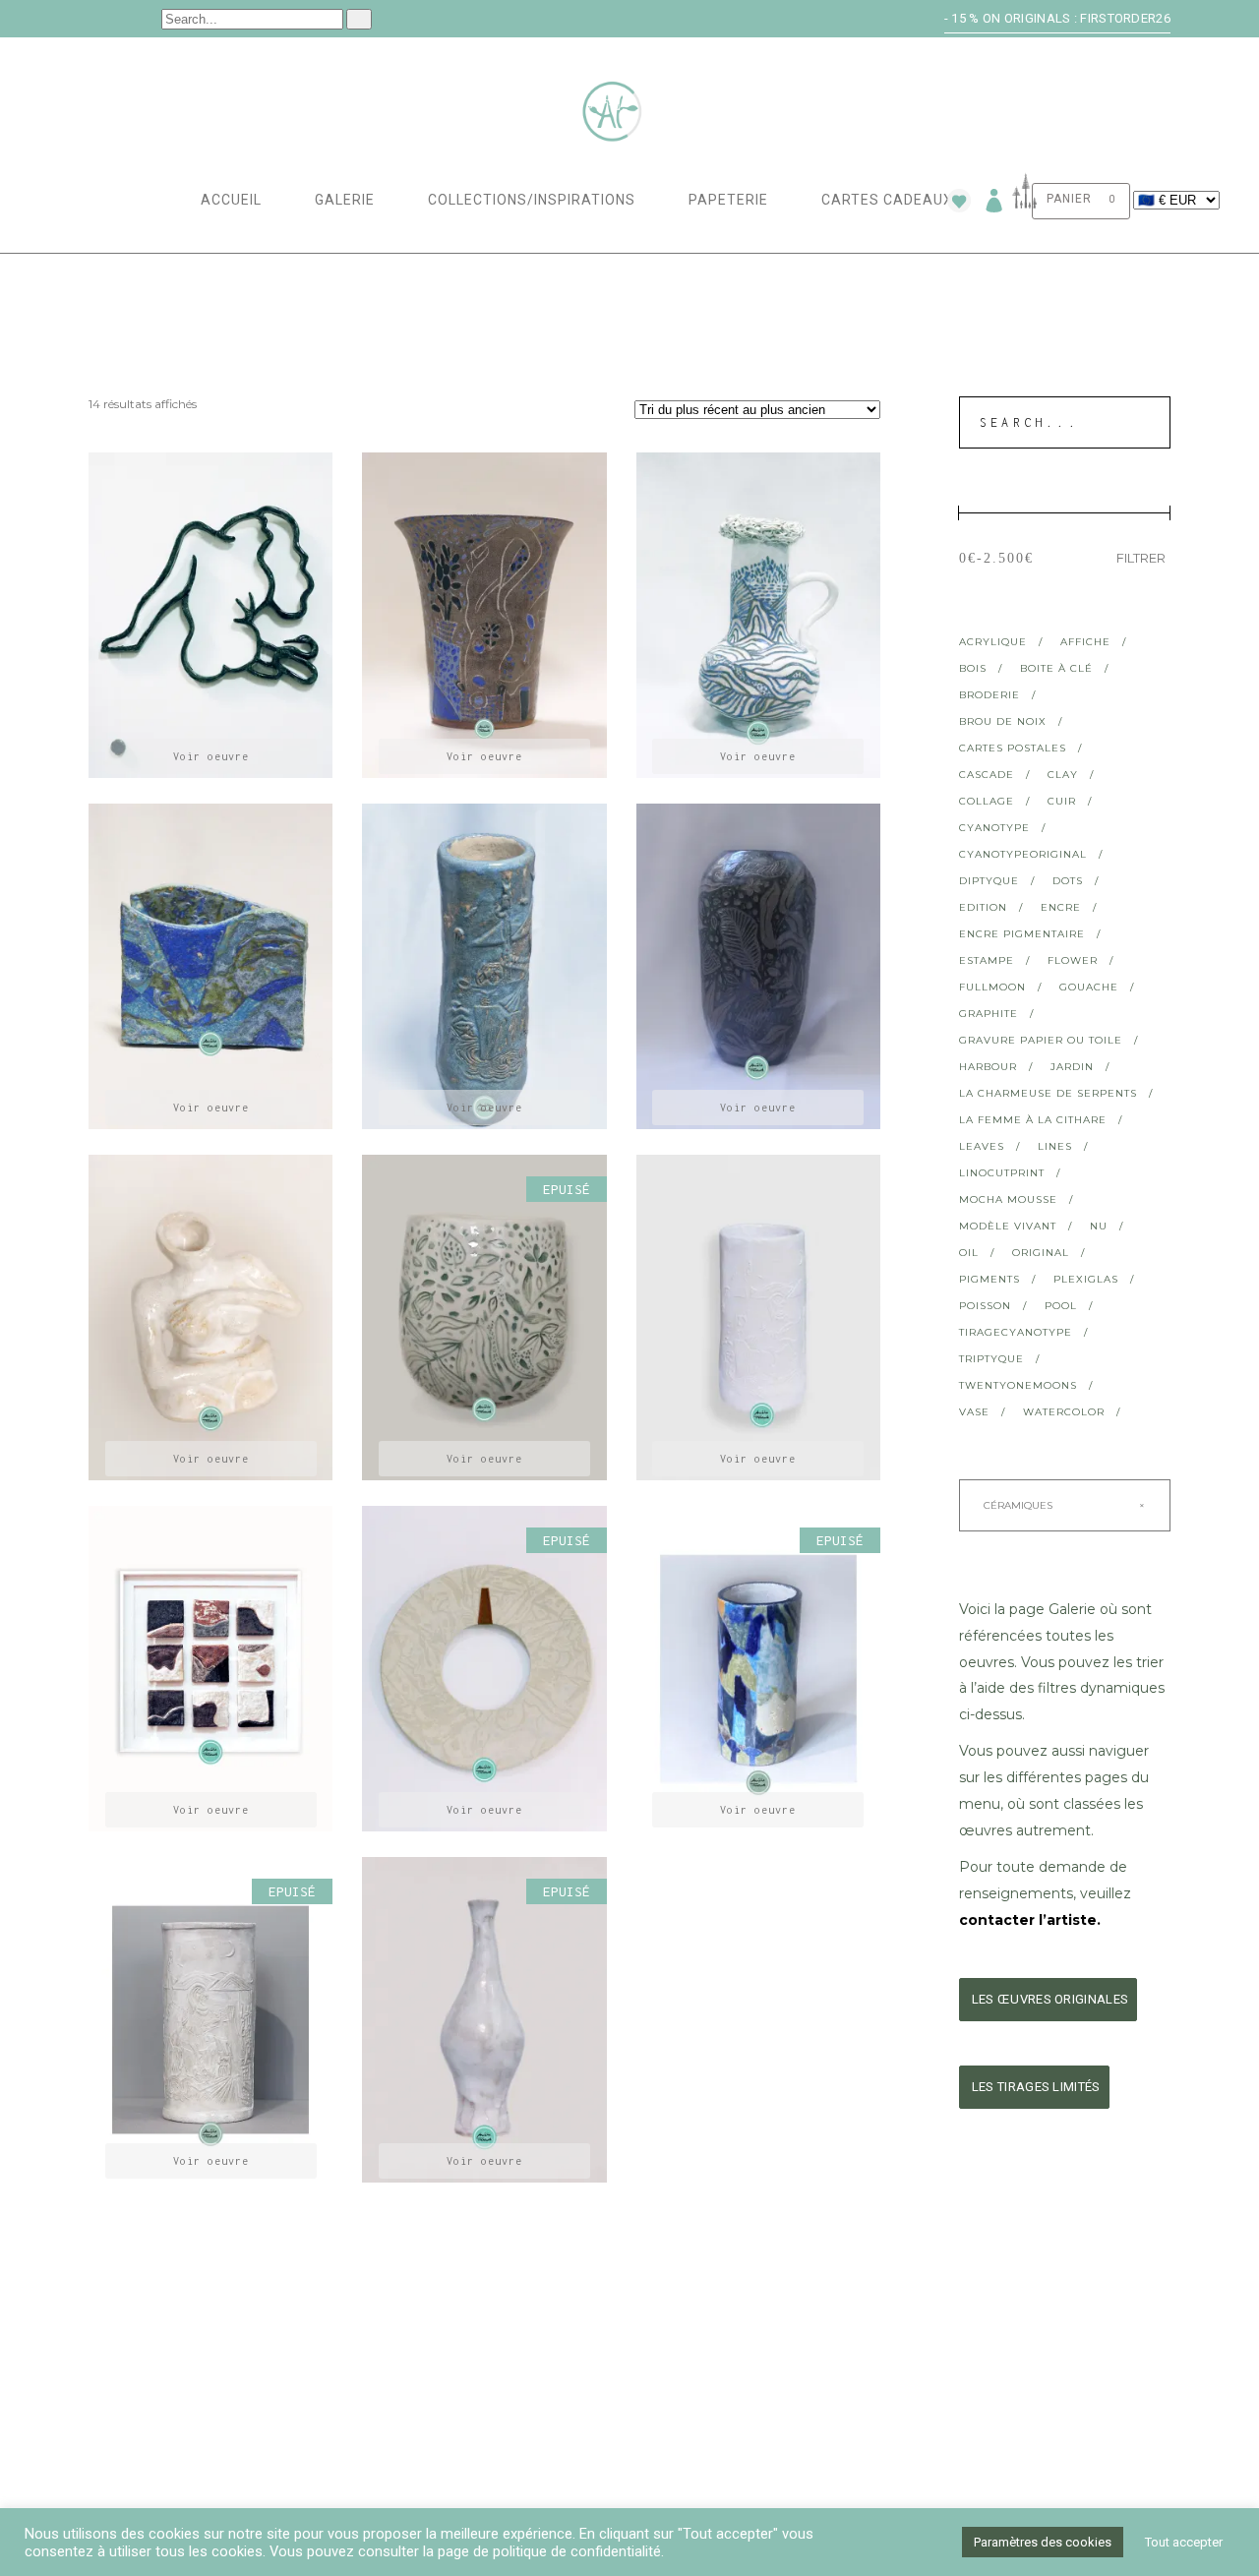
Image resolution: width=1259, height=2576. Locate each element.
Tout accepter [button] (1184, 2542)
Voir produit (211, 756)
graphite (989, 1014)
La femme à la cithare (1033, 1120)
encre (1061, 907)
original (1041, 1253)
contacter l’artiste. (1030, 1920)
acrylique (993, 642)
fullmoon (992, 987)
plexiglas (1086, 1279)
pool (1061, 1306)
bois (973, 668)
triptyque (991, 1359)
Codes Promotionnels (443, 2415)
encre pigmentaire (1022, 934)
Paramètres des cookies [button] (1043, 2542)
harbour (988, 1067)
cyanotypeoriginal (1023, 854)
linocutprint (1002, 1173)
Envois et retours (708, 2366)
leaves (982, 1146)
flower (1073, 960)
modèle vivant (1008, 1226)
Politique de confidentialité (744, 2440)
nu (1099, 1226)
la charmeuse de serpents (1048, 1093)
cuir (1062, 801)
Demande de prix (978, 2391)
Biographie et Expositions (458, 2366)
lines (1055, 1146)
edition (983, 907)
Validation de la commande (181, 2415)
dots (1068, 881)
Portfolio (403, 2391)
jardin (1072, 1067)
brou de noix (1003, 721)
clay (1063, 775)
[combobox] (1065, 1505)
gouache (1089, 987)
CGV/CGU (672, 2415)
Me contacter (970, 2366)
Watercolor (1064, 1412)
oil (969, 1253)
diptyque (989, 881)
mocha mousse (1008, 1199)
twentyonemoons (1018, 1385)
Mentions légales (705, 2391)
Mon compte (130, 2366)
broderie (989, 695)
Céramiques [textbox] (1060, 1505)
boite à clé (1056, 668)
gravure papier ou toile (1041, 1040)
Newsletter (962, 2415)
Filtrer (1141, 558)
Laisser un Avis (141, 2440)
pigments (989, 1279)
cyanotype (994, 828)
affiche (1085, 642)
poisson (985, 1306)
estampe (987, 960)
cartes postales (1013, 748)
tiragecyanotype (1016, 1332)
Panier (111, 2391)
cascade (987, 775)
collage (987, 801)
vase (974, 1412)
